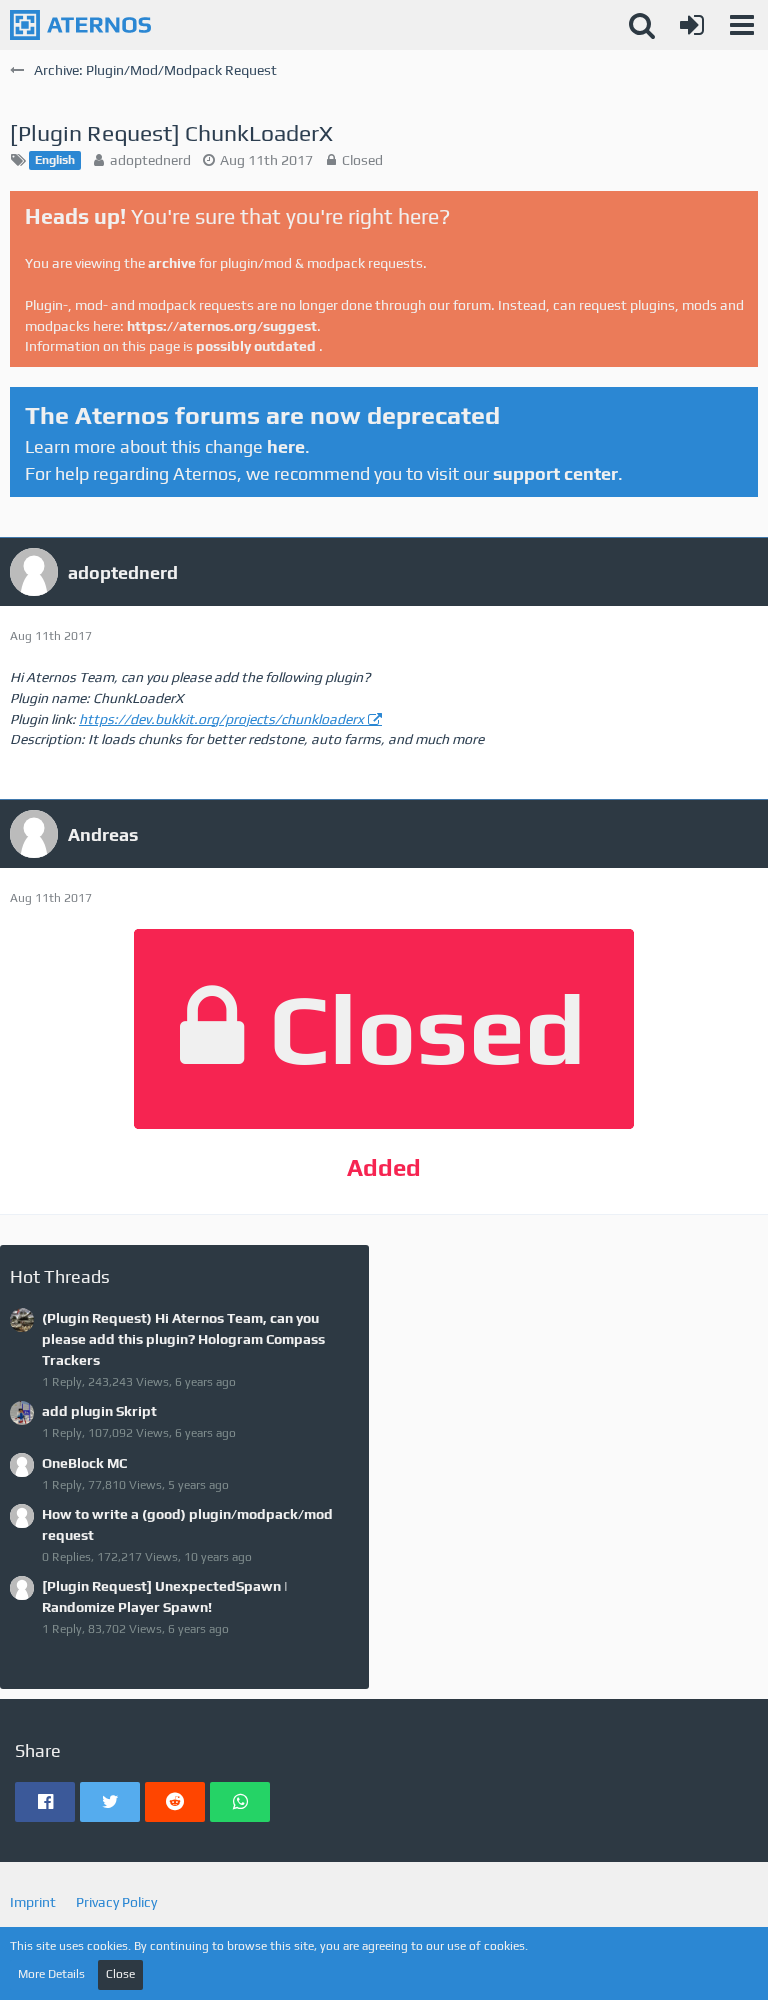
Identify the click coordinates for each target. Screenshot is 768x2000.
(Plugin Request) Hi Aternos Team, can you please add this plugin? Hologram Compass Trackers (183, 1338)
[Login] (692, 25)
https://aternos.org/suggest (222, 326)
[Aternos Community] (80, 25)
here (286, 446)
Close (120, 1974)
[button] (742, 25)
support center (555, 473)
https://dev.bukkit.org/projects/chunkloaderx (221, 719)
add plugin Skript (99, 1411)
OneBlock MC (84, 1463)
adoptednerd (150, 160)
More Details (51, 1974)
